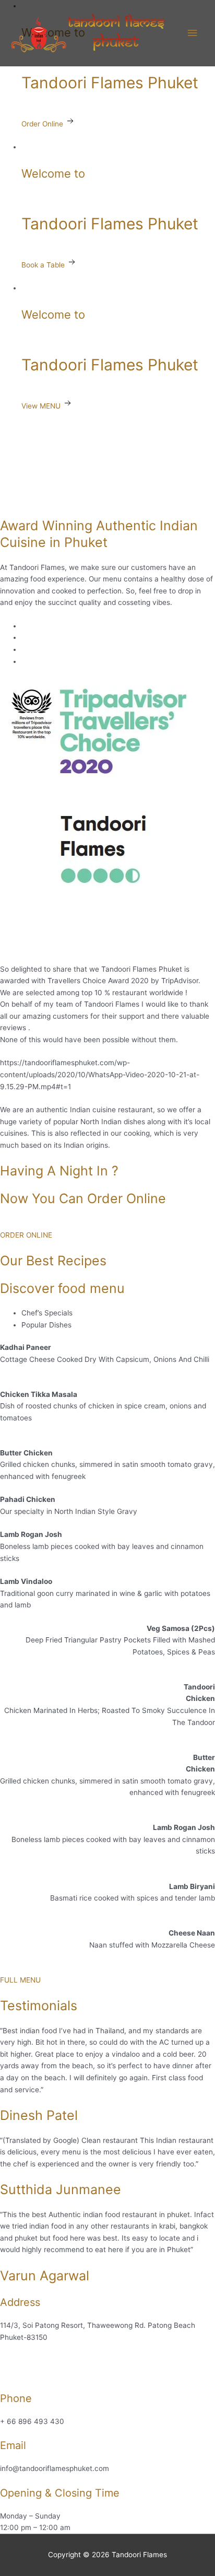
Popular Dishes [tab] (46, 1325)
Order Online (43, 124)
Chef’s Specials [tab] (47, 1313)
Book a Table (44, 265)
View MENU (42, 406)
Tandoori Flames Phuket (110, 83)
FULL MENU (20, 1980)
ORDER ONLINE (26, 1235)
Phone (16, 2398)
